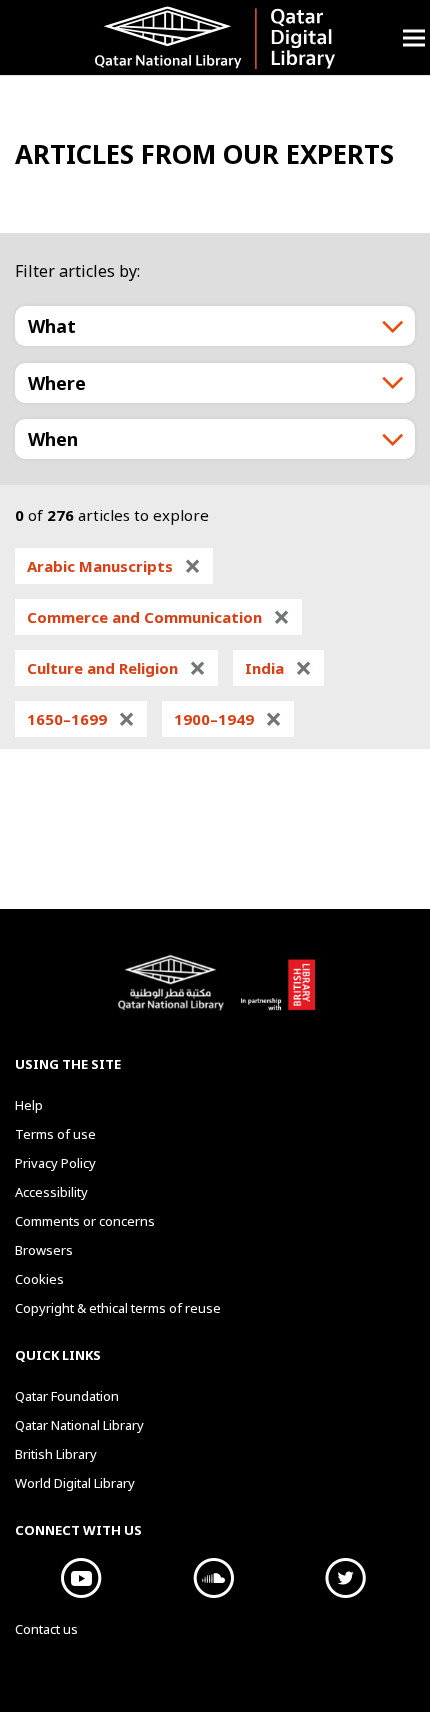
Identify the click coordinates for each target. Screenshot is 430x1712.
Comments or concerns (85, 1221)
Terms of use (55, 1134)
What (52, 326)
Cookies (39, 1279)
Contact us (46, 1629)
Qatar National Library (174, 993)
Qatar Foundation (67, 1396)
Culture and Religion (116, 668)
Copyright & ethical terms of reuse (118, 1308)
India (278, 668)
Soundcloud (213, 1578)
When (53, 439)
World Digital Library (75, 1483)
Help (29, 1105)
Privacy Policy (55, 1163)
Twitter (345, 1578)
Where (57, 383)
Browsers (44, 1250)
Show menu (414, 37)
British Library (277, 993)
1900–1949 (228, 719)
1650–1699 (81, 719)
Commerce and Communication (158, 617)
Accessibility (51, 1192)
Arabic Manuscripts (114, 566)
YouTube (81, 1578)
